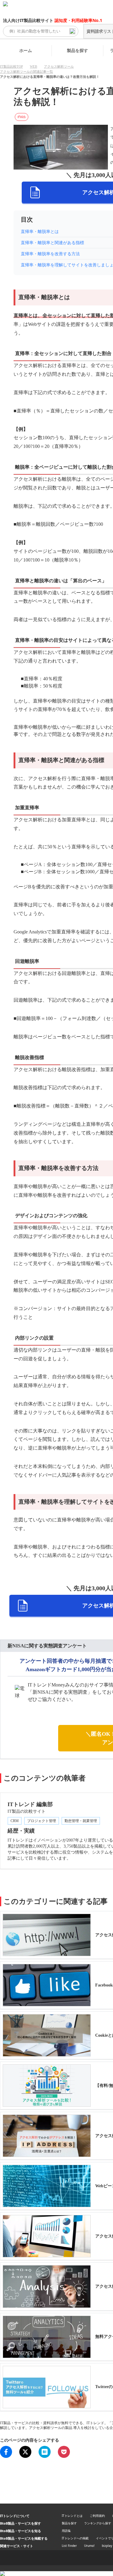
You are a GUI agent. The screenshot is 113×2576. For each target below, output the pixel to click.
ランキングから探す (98, 2523)
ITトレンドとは (72, 2516)
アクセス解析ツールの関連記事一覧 (27, 72)
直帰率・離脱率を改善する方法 (50, 254)
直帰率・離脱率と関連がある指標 (52, 243)
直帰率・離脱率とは (40, 232)
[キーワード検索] (72, 31)
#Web (22, 117)
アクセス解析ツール (59, 66)
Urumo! (89, 2546)
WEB (33, 66)
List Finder (69, 2546)
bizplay (107, 2546)
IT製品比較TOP (11, 66)
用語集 (66, 2531)
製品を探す (77, 50)
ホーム (26, 50)
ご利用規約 (97, 2516)
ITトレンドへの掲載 (75, 2538)
